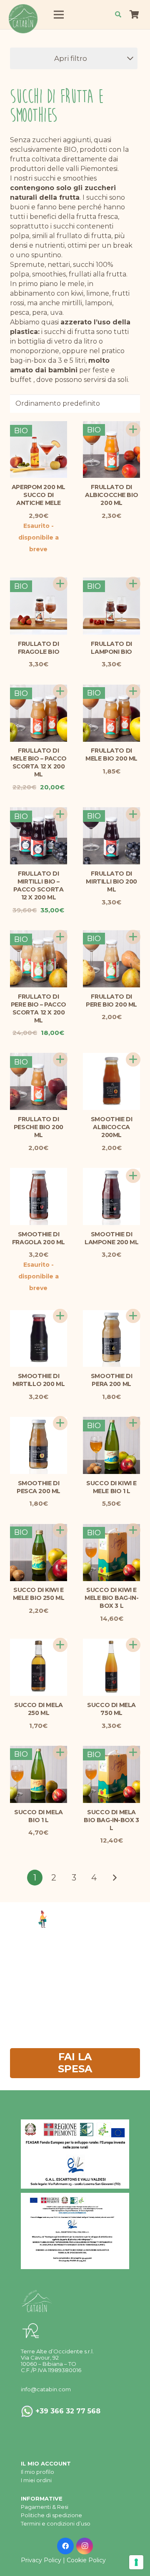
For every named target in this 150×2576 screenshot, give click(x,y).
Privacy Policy (41, 2560)
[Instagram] (85, 2546)
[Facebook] (65, 2546)
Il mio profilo (37, 2472)
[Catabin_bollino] (23, 19)
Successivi (114, 1881)
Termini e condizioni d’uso (56, 2523)
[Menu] (59, 15)
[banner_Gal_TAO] (75, 2231)
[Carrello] (134, 15)
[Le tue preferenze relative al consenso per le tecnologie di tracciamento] (136, 2562)
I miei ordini (36, 2480)
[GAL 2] (75, 2154)
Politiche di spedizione (51, 2515)
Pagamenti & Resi (45, 2507)
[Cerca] (118, 15)
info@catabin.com (46, 2389)
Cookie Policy (86, 2560)
